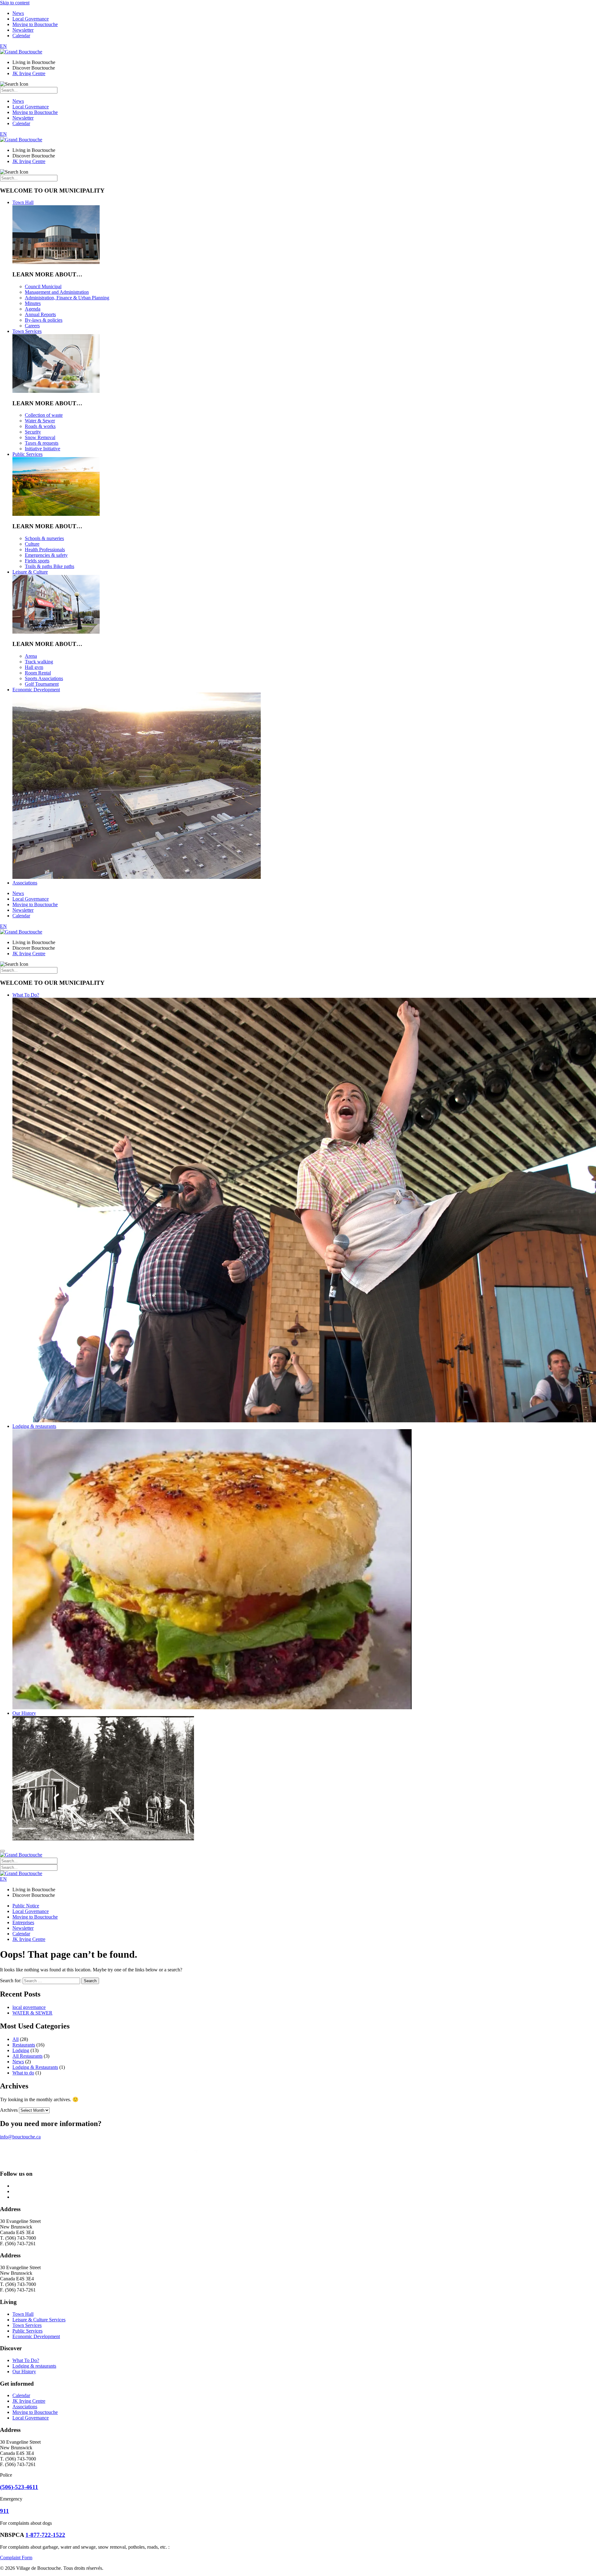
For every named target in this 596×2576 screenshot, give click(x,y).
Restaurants (24, 2045)
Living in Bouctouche (34, 62)
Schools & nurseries (44, 538)
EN (3, 46)
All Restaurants (27, 2056)
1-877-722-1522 (45, 2535)
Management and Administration (57, 292)
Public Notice (26, 1906)
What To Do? (26, 995)
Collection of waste (44, 415)
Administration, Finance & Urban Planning (67, 298)
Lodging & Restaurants (35, 2067)
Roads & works (40, 426)
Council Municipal (43, 286)
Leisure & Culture (30, 572)
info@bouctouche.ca (20, 2137)
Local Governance (31, 19)
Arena (31, 656)
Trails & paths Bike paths (50, 566)
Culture (32, 544)
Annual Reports (40, 314)
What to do (23, 2073)
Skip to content (15, 3)
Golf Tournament (42, 684)
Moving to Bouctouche (35, 24)
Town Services (27, 331)
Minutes (33, 303)
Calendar (21, 36)
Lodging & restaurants (34, 1426)
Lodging (21, 2050)
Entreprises (23, 1922)
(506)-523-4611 (19, 2487)
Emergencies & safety (46, 555)
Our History (24, 1713)
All (16, 2039)
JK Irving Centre (29, 73)
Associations (25, 883)
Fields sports (37, 561)
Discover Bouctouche (34, 68)
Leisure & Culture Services (39, 2320)
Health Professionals (45, 550)
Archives (9, 2110)
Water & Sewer (40, 421)
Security (33, 432)
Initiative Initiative (43, 449)
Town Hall (23, 202)
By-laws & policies (44, 320)
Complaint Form (16, 2558)
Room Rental (38, 673)
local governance (29, 2007)
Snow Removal (40, 437)
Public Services (27, 454)
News (18, 13)
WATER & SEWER (32, 2013)
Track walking (39, 662)
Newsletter (23, 30)
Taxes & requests (42, 443)
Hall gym (34, 667)
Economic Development (36, 690)
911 (5, 2511)
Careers (32, 326)
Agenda (33, 309)
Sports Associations (44, 678)
